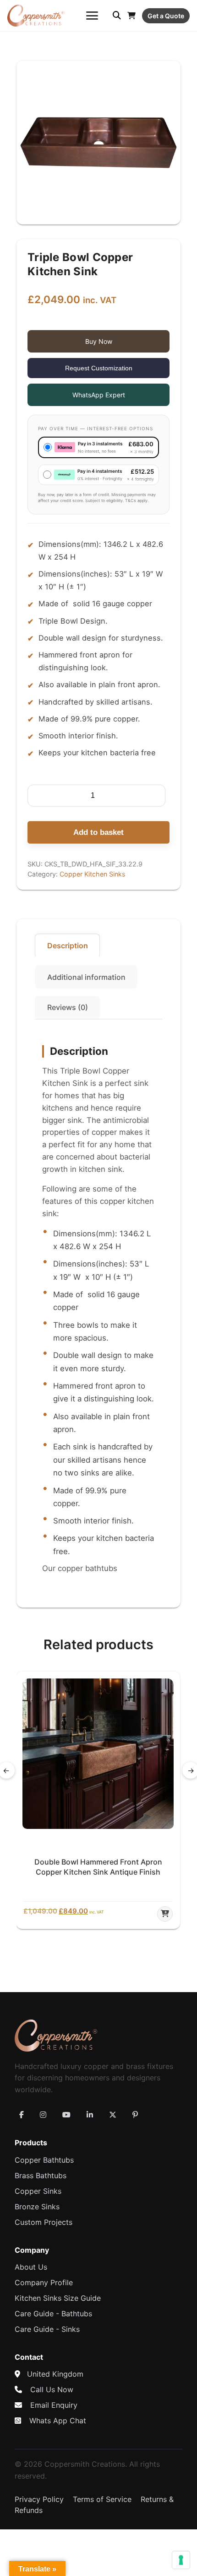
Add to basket (98, 832)
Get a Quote (166, 16)
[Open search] (117, 16)
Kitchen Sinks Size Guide (58, 2298)
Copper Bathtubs (44, 2160)
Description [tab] (68, 946)
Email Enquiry (54, 2405)
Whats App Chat (58, 2421)
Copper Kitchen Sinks (93, 874)
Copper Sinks (38, 2191)
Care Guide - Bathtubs (53, 2314)
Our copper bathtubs (80, 1568)
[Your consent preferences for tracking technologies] (181, 2560)
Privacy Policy (39, 2499)
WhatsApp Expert (99, 395)
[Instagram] (43, 2115)
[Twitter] (113, 2115)
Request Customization (99, 368)
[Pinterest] (135, 2115)
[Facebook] (22, 2115)
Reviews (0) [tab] (68, 1007)
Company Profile (44, 2282)
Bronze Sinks (37, 2207)
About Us (31, 2267)
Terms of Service (102, 2499)
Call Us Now (52, 2389)
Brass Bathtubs (41, 2175)
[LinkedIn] (90, 2115)
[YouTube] (66, 2115)
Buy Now (99, 341)
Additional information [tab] (86, 977)
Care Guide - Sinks (47, 2329)
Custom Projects (44, 2222)
